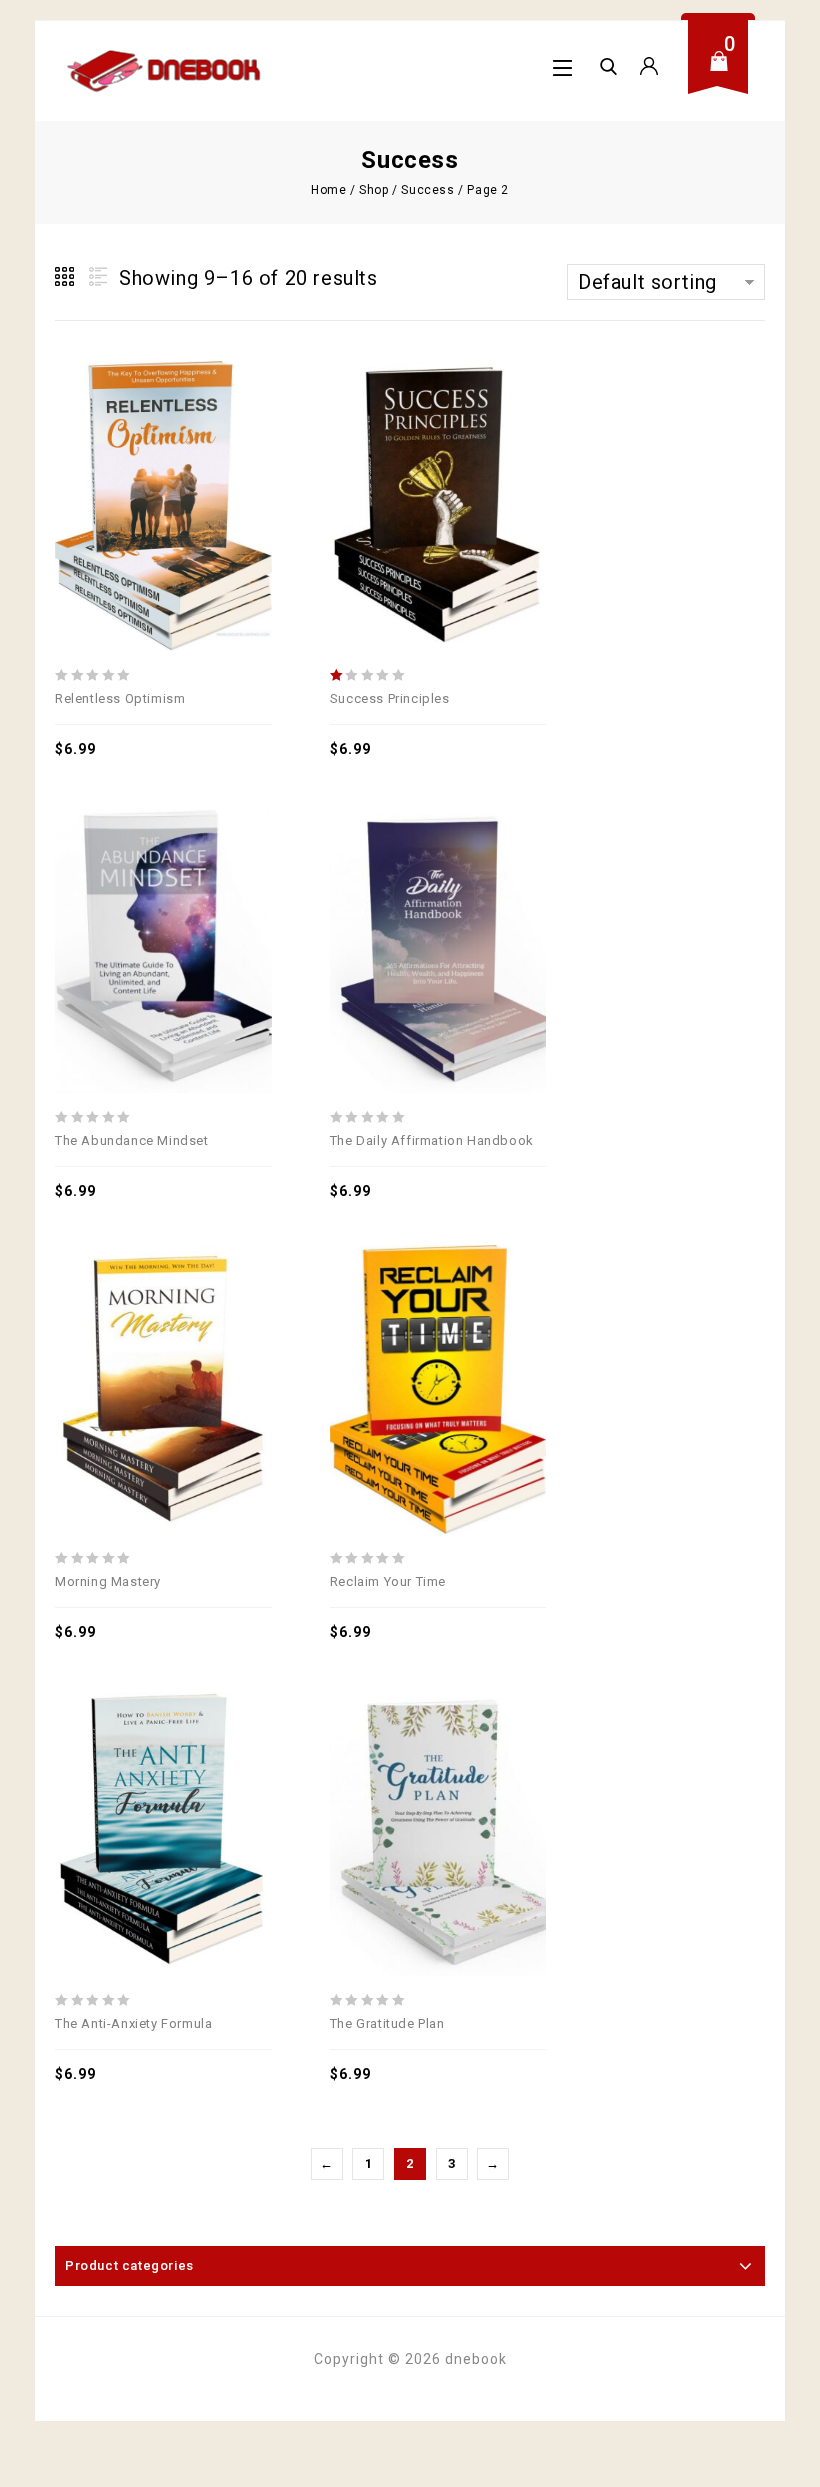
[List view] (96, 277)
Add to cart (163, 457)
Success (427, 190)
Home (328, 190)
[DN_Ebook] (164, 71)
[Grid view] (66, 277)
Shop (373, 190)
